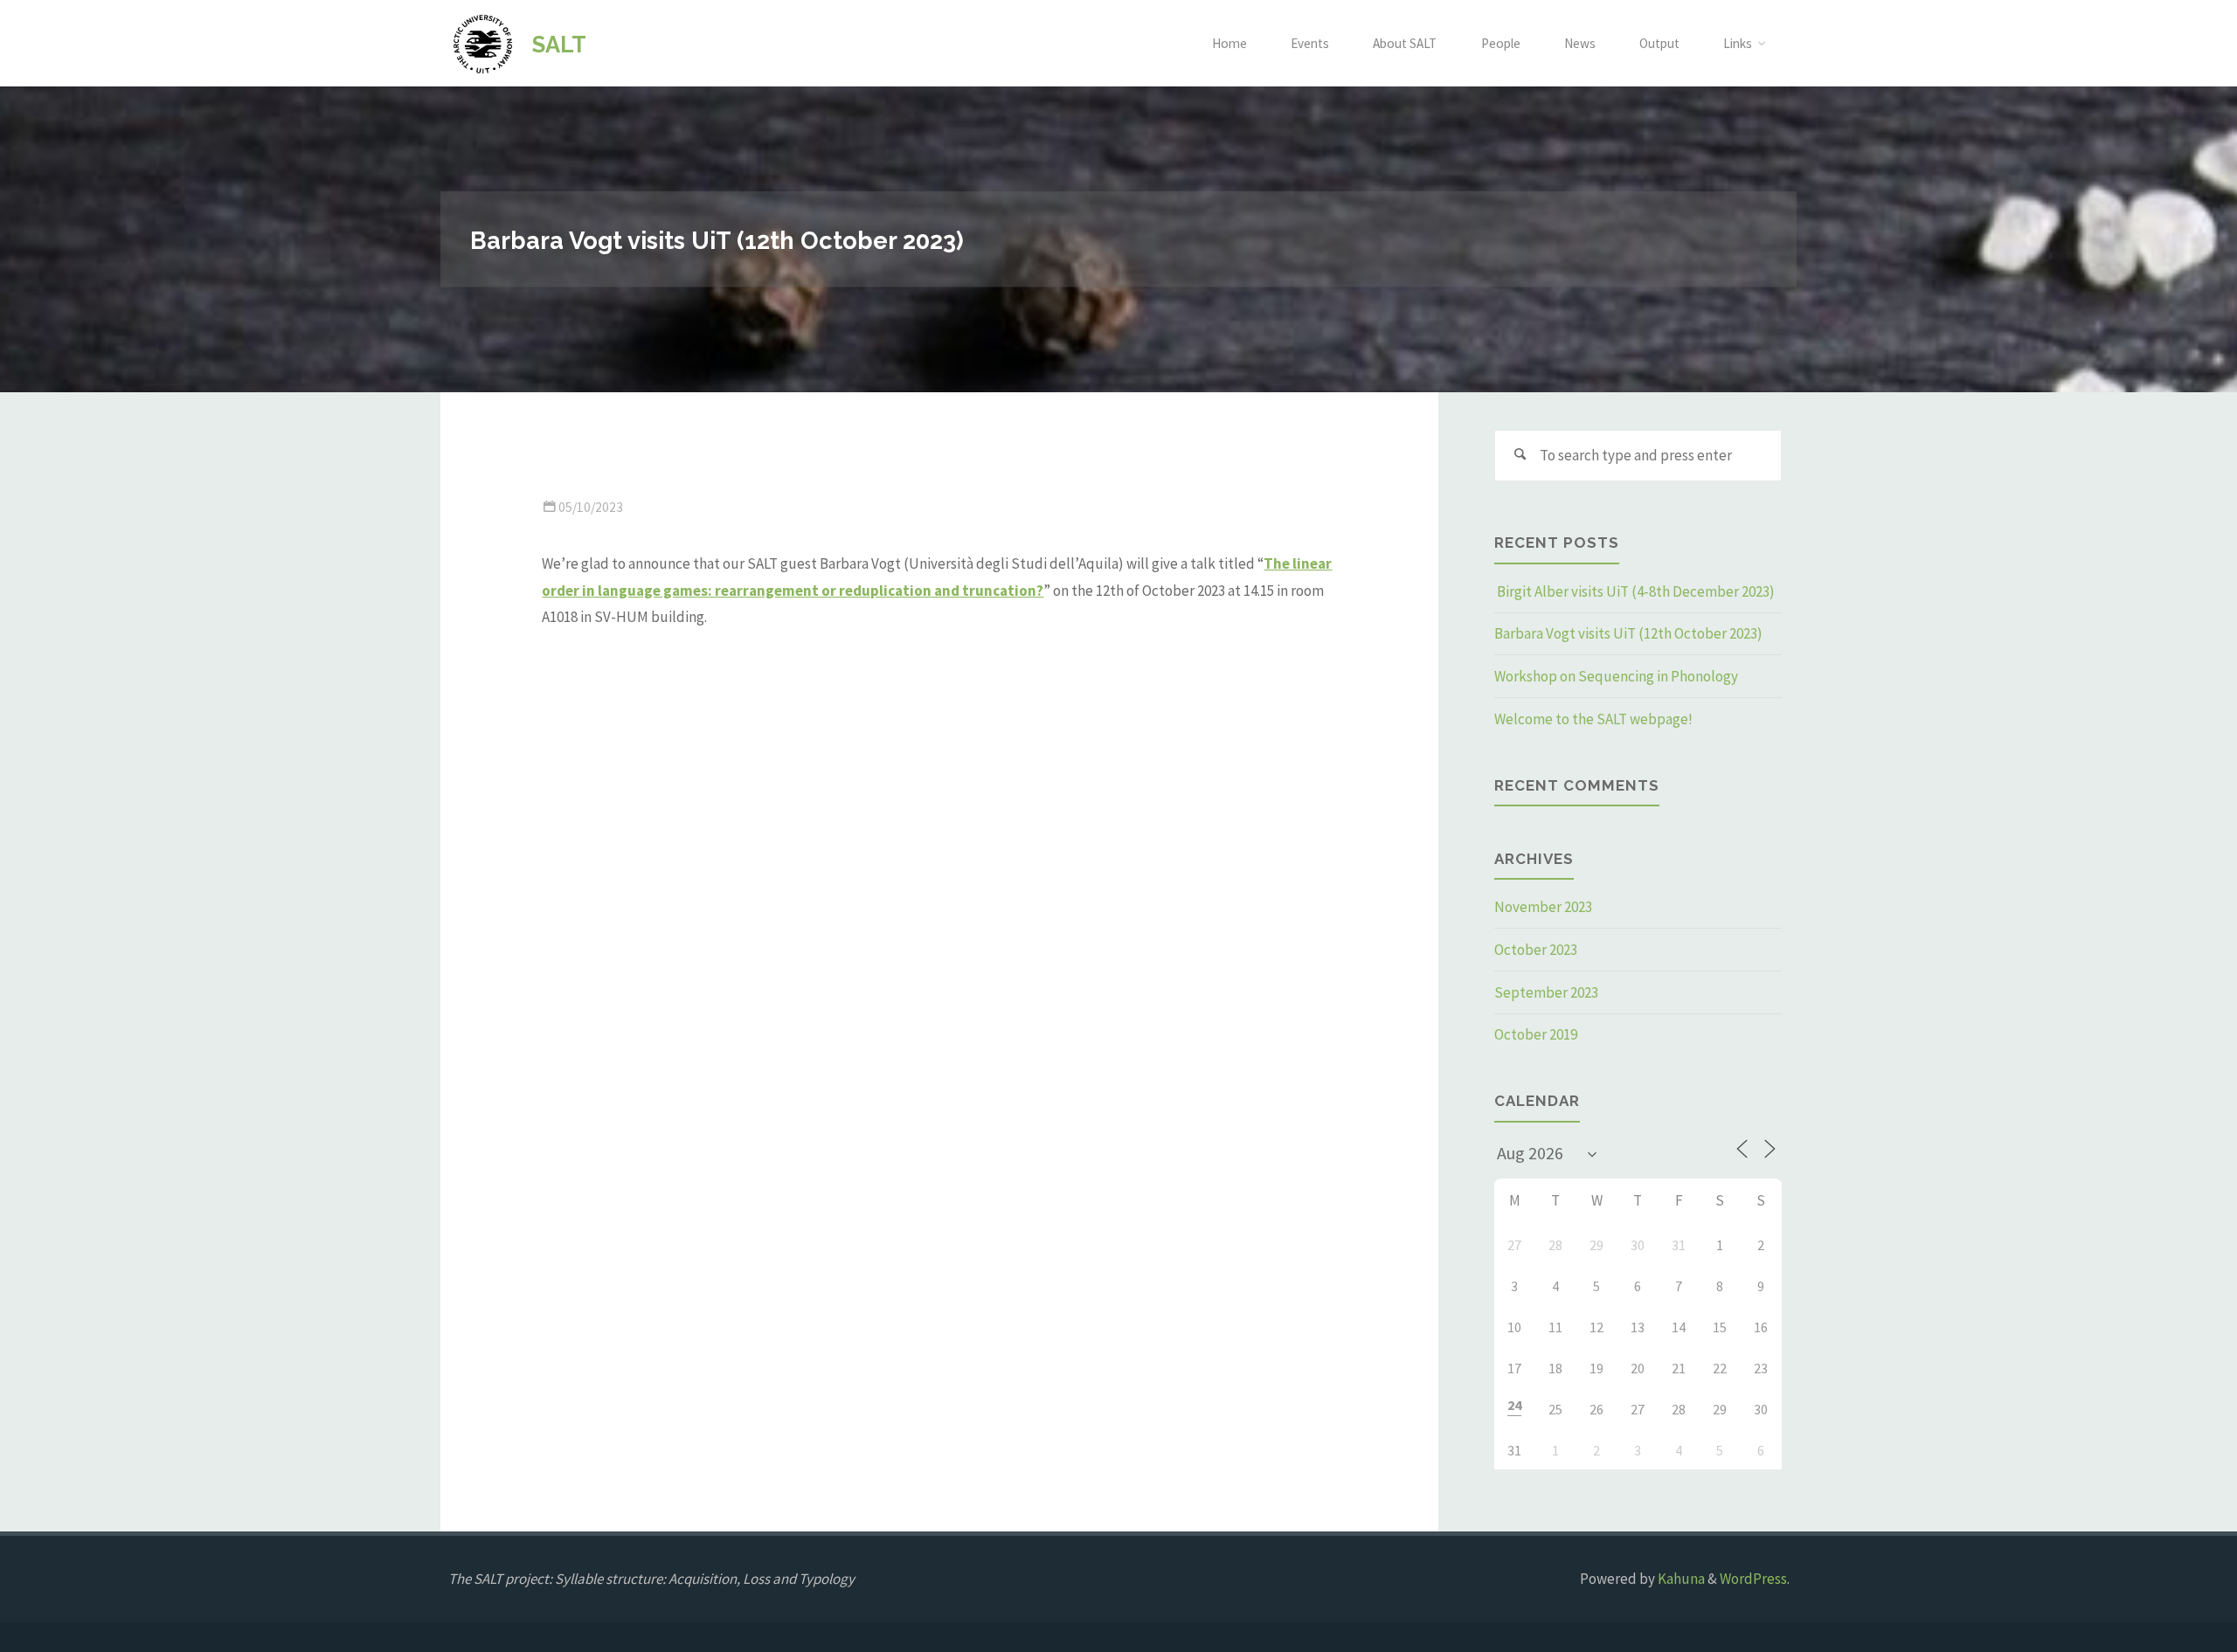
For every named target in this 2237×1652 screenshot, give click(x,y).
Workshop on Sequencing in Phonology (1616, 676)
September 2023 (1546, 992)
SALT (559, 44)
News (1580, 43)
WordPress (1753, 1579)
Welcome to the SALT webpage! (1593, 719)
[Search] (1520, 456)
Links (1738, 43)
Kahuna (1680, 1579)
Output (1659, 43)
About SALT (1405, 43)
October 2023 (1536, 950)
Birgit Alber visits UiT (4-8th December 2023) (1634, 591)
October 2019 (1536, 1034)
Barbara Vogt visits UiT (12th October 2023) (1628, 633)
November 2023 (1543, 907)
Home (1229, 43)
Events (1310, 43)
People (1501, 43)
